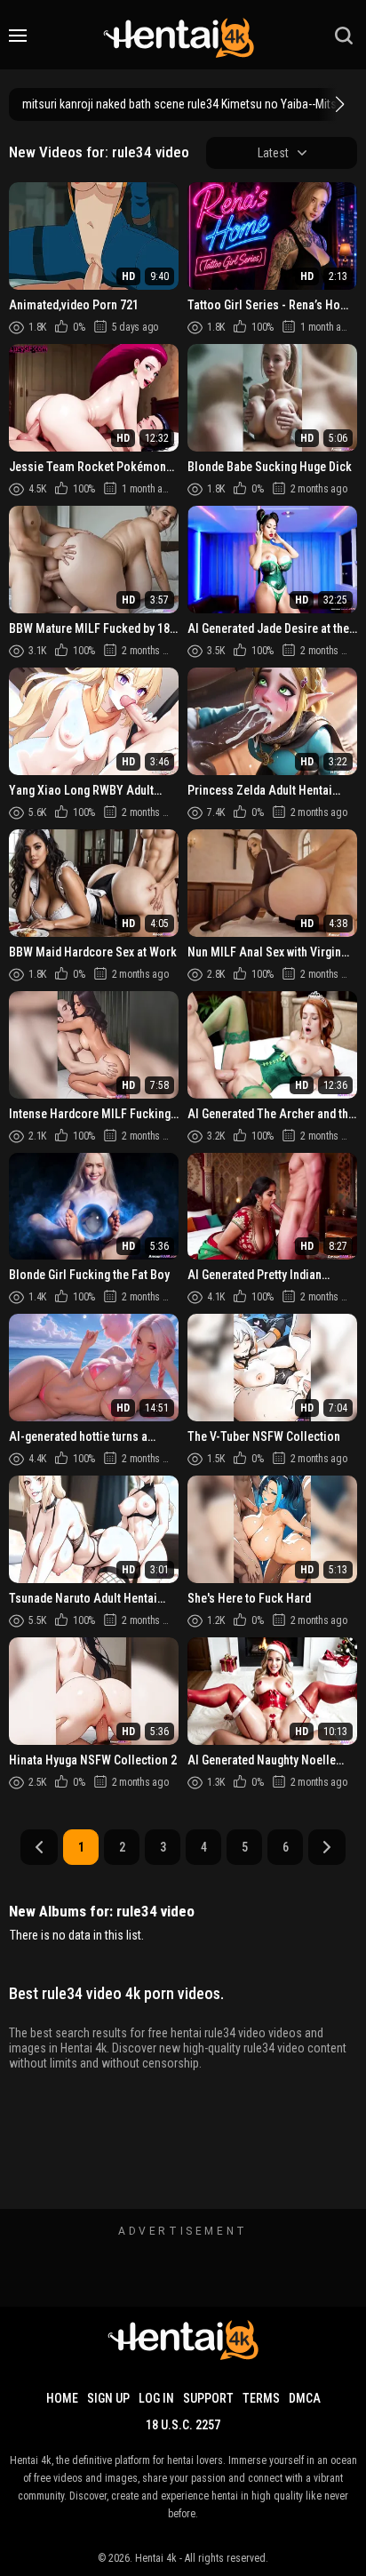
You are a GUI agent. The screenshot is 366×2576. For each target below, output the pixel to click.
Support (208, 2398)
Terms (261, 2398)
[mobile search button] (344, 36)
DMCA (305, 2398)
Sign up (108, 2398)
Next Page (327, 1847)
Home (62, 2398)
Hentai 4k (156, 2558)
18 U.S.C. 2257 (183, 2425)
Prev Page (39, 1847)
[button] (338, 104)
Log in (156, 2398)
